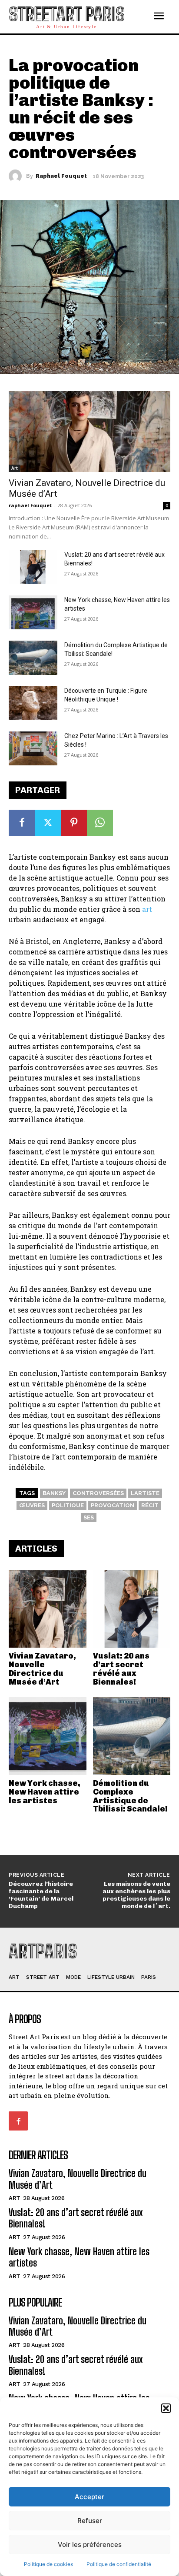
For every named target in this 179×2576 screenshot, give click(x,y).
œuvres (32, 1505)
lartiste (145, 1493)
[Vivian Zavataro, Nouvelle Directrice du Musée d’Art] (48, 1609)
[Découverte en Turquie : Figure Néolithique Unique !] (33, 703)
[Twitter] (48, 823)
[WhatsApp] (100, 823)
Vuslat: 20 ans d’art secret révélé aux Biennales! (121, 1669)
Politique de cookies (48, 2564)
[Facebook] (22, 823)
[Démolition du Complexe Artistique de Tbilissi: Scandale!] (132, 1736)
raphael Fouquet (61, 176)
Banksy (54, 1493)
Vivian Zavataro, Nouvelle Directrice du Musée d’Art (42, 1669)
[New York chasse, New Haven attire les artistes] (48, 1736)
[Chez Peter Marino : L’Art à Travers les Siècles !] (33, 748)
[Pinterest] (74, 823)
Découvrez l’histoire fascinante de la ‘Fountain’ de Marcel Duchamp (41, 1895)
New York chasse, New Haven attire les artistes (45, 1792)
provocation (113, 1505)
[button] (166, 2408)
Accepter (89, 2497)
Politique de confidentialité (119, 2564)
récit (150, 1505)
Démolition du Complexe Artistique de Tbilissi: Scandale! (130, 1796)
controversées (98, 1493)
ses (89, 1517)
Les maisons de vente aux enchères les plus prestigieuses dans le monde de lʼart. (136, 1895)
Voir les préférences (90, 2544)
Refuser (90, 2521)
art (147, 909)
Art (15, 468)
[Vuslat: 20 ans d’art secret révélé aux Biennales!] (132, 1609)
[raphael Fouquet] (17, 176)
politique (68, 1505)
